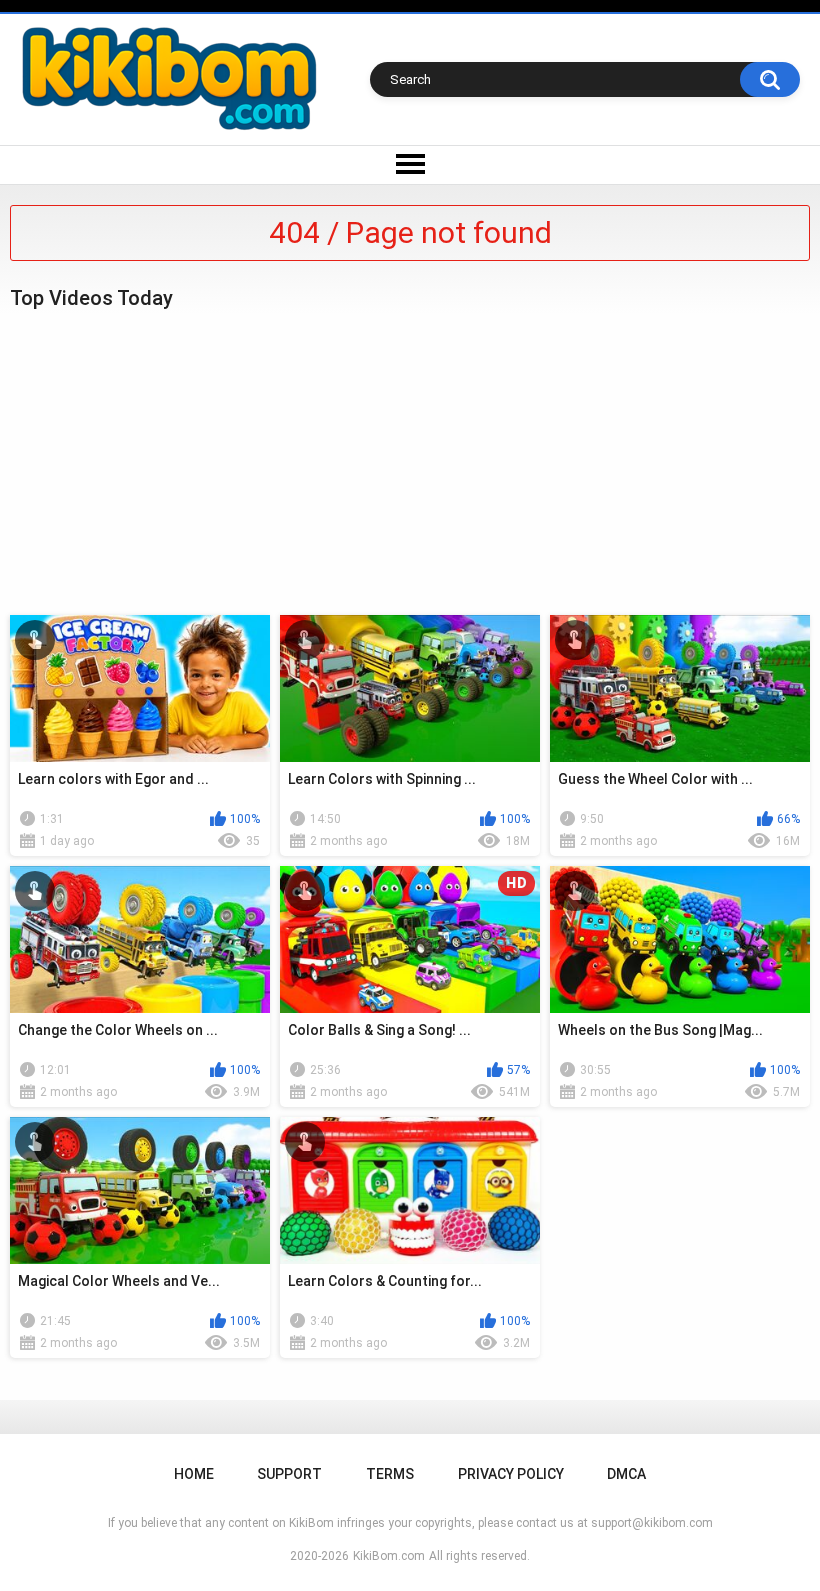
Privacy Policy (511, 1474)
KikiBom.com (389, 1556)
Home (194, 1474)
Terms (390, 1474)
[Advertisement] (410, 460)
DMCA (626, 1474)
